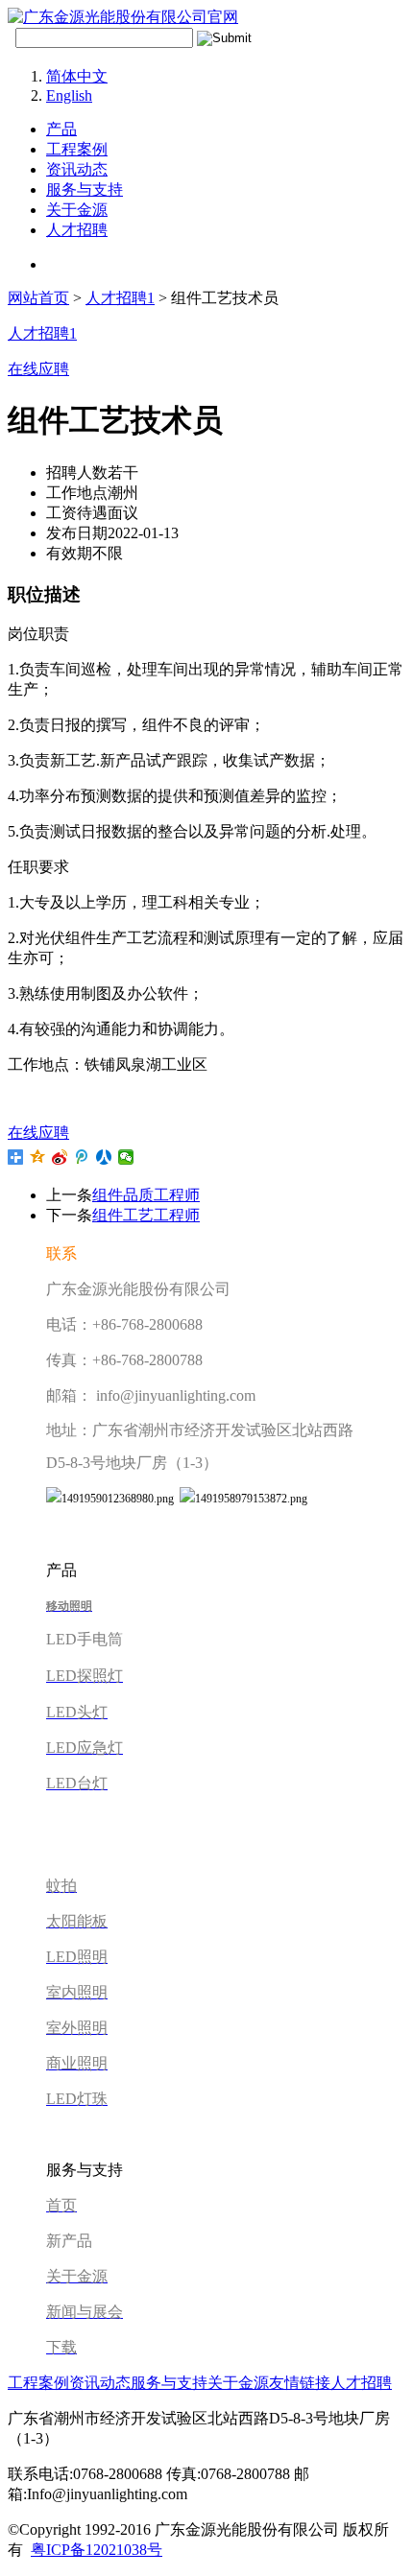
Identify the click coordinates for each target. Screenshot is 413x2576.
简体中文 (77, 76)
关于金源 (77, 210)
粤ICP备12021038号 (97, 2550)
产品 (61, 129)
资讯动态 (77, 169)
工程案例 (77, 149)
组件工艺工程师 (146, 1215)
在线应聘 (38, 1133)
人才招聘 (77, 230)
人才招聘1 (120, 298)
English (69, 95)
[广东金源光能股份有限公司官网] (123, 17)
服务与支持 (85, 189)
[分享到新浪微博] (60, 1157)
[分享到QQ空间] (38, 1157)
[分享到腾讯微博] (82, 1157)
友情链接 (300, 2383)
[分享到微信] (126, 1157)
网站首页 (38, 298)
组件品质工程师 (146, 1195)
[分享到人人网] (104, 1157)
